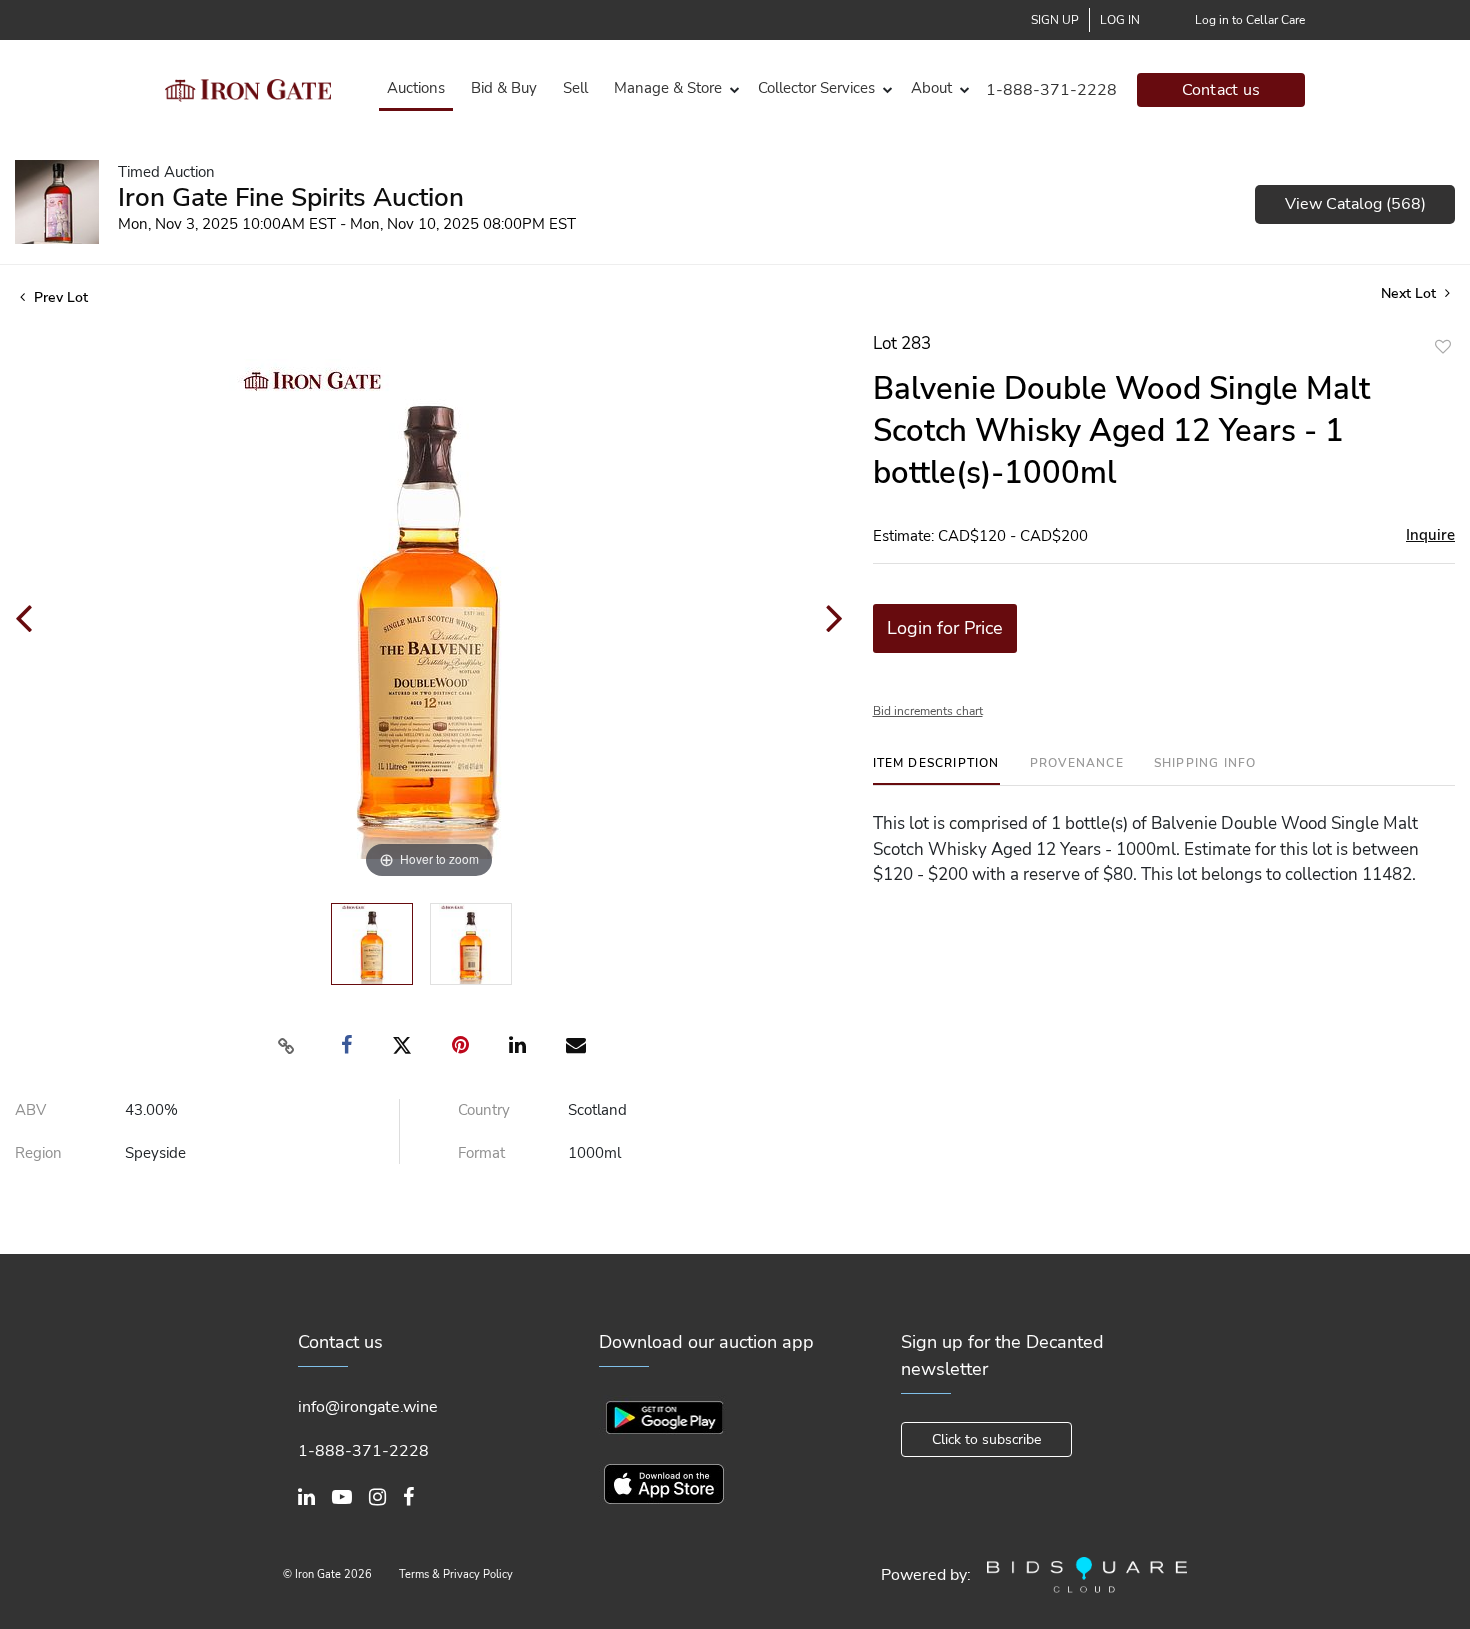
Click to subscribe (986, 1439)
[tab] (936, 770)
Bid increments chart (928, 711)
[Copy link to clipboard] (286, 1046)
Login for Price (945, 628)
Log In (1120, 20)
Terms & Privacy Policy (456, 1574)
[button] (673, 88)
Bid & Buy (504, 88)
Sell (575, 88)
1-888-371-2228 (1051, 90)
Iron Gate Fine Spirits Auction (291, 197)
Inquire (1430, 535)
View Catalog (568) (1355, 204)
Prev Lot (59, 297)
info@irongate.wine (368, 1407)
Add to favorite (1443, 346)
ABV (30, 1110)
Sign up (1055, 20)
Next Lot (1410, 293)
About (931, 88)
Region (38, 1153)
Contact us (1221, 90)
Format (481, 1153)
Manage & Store (668, 88)
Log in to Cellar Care (1250, 20)
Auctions (416, 88)
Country (484, 1110)
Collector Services (816, 88)
